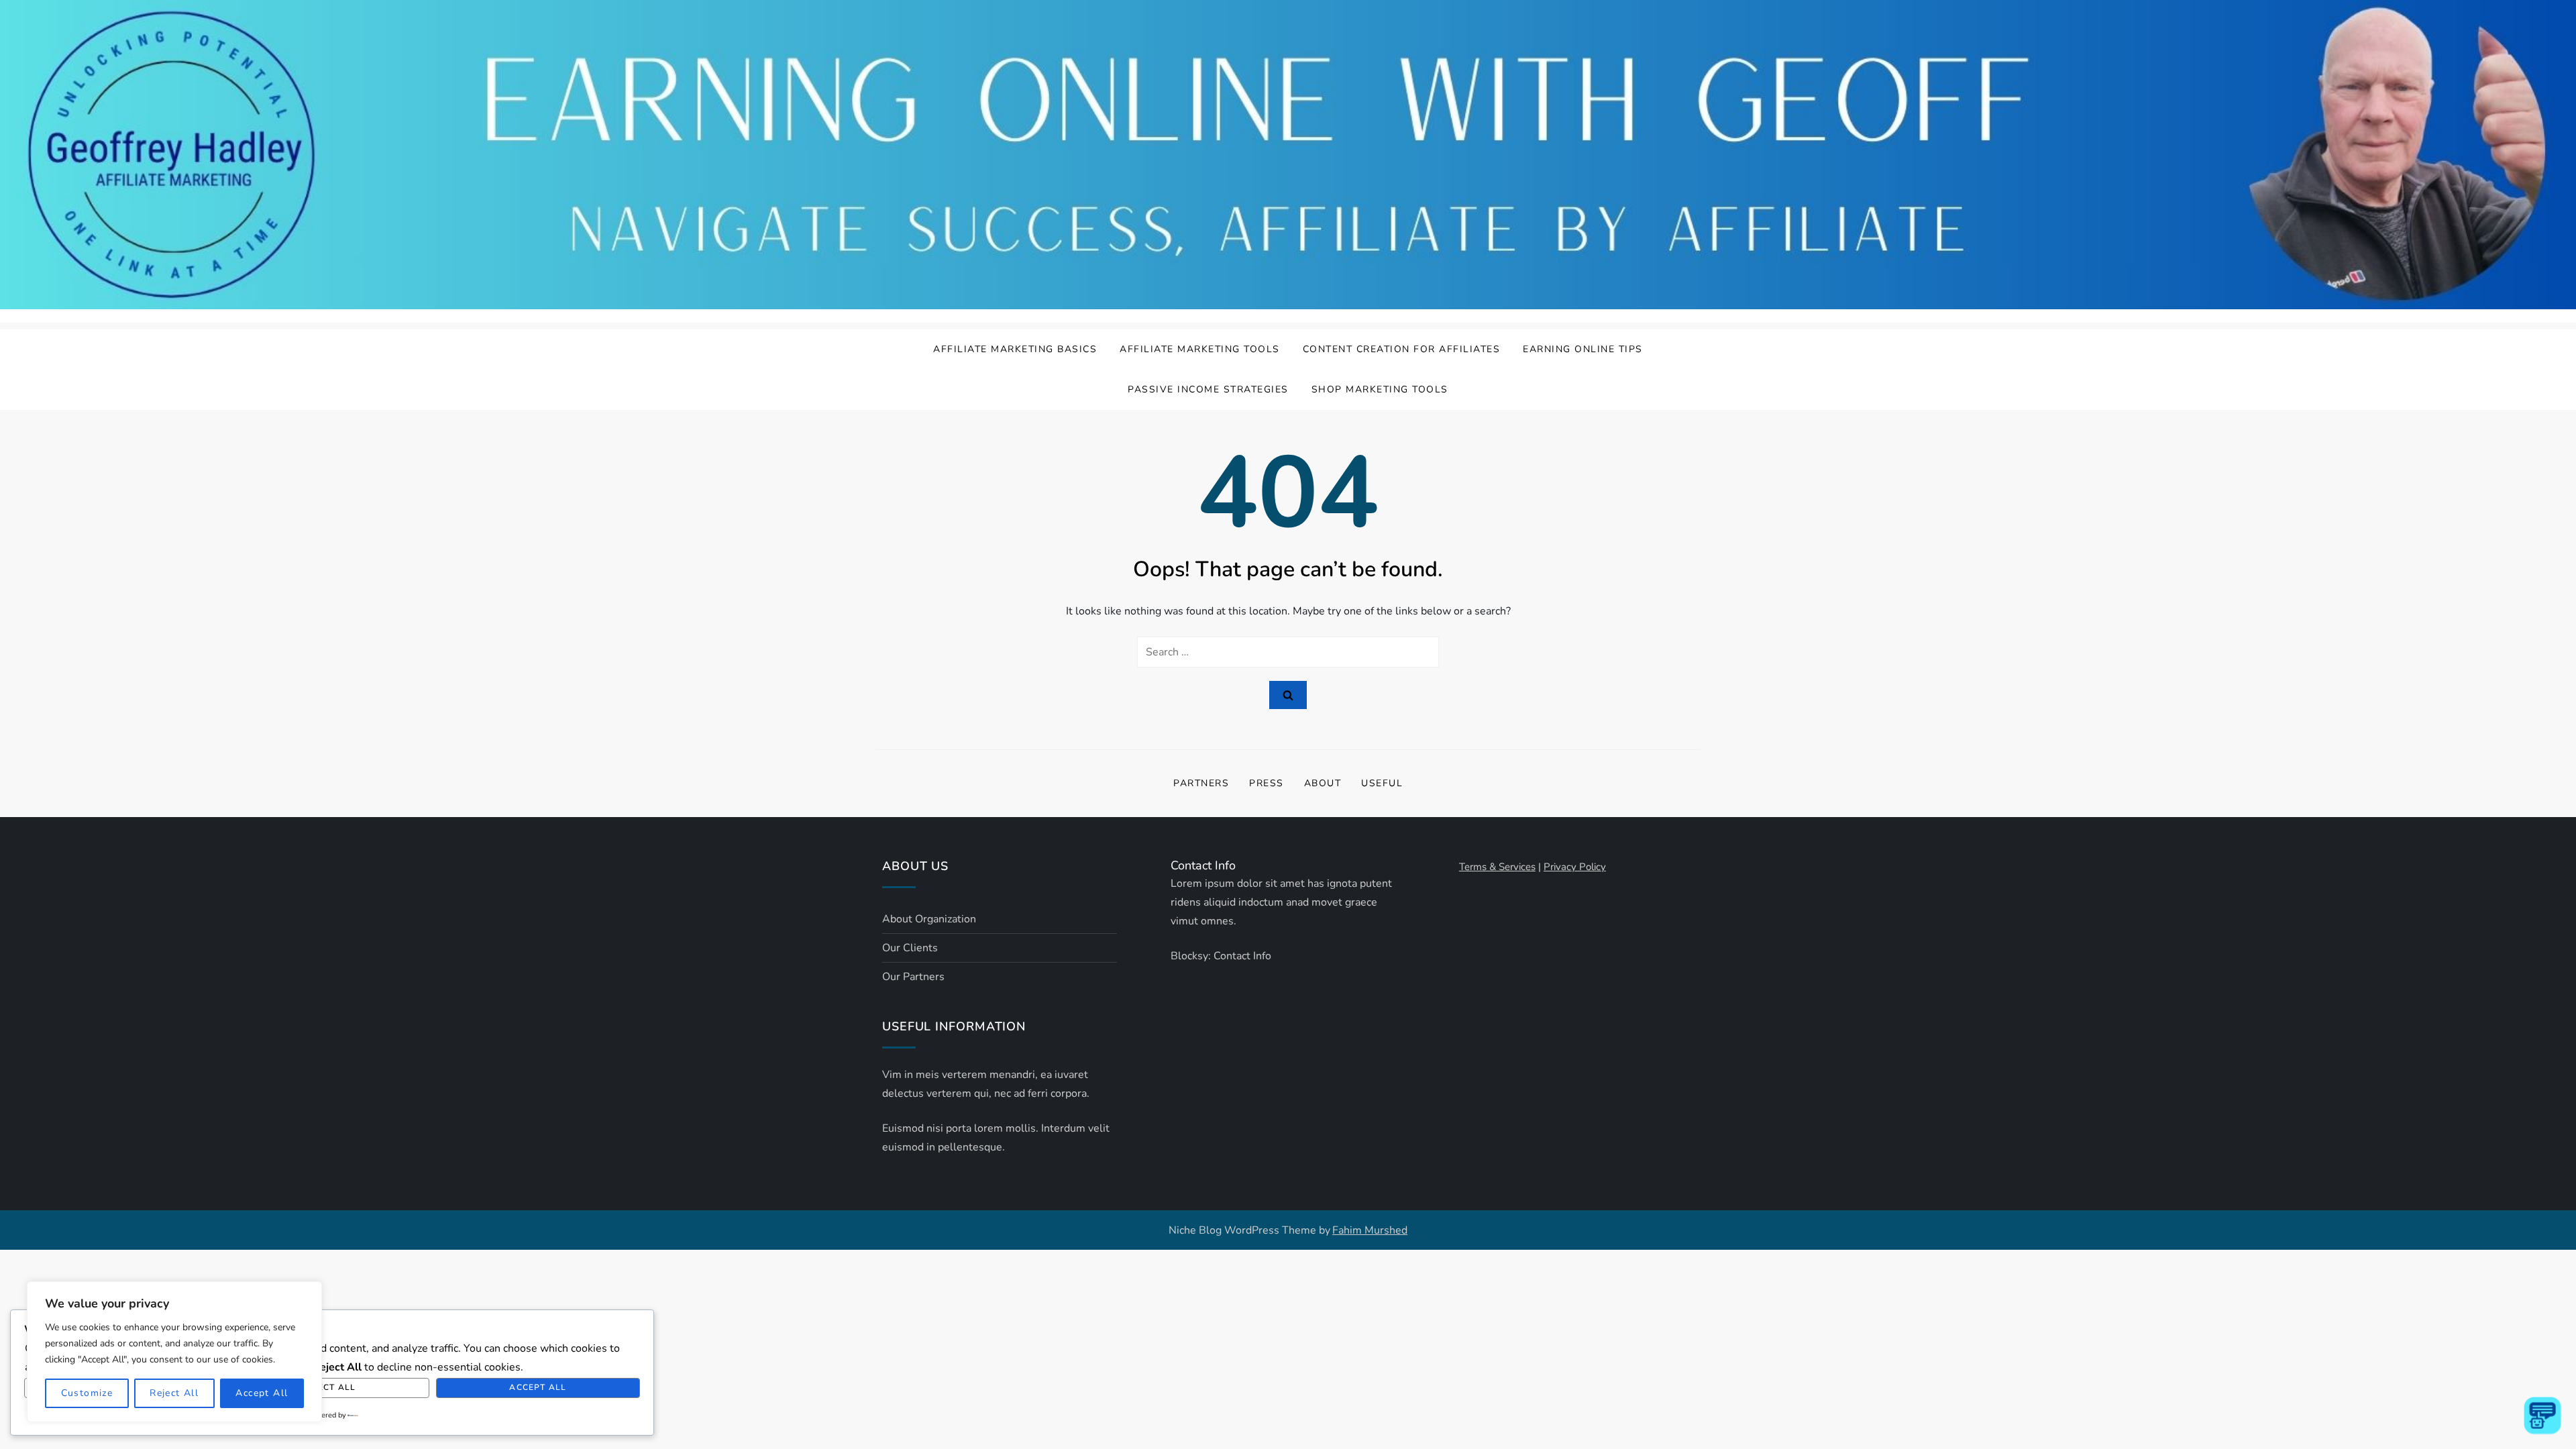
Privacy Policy (1575, 867)
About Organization (929, 919)
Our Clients (910, 948)
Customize (87, 1393)
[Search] (1288, 695)
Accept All (262, 1393)
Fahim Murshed (1370, 1230)
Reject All (174, 1393)
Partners (1201, 783)
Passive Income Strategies (1208, 389)
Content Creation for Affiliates (1402, 349)
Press (1267, 783)
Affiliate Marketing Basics (1015, 349)
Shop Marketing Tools (1380, 389)
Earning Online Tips (1583, 349)
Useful (1382, 783)
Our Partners (913, 977)
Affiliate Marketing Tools (1200, 349)
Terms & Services (1497, 867)
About (1323, 783)
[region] (174, 1352)
